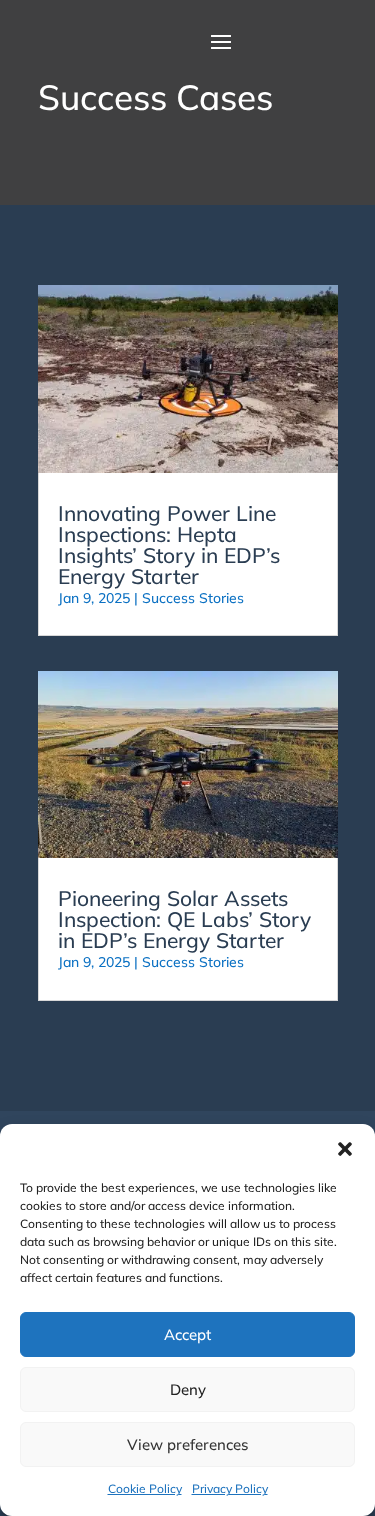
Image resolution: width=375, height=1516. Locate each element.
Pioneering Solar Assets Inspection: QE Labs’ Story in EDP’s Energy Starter (184, 919)
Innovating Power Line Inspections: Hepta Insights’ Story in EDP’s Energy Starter (169, 544)
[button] (345, 1149)
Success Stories (193, 598)
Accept (187, 1334)
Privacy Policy (230, 1488)
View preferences (187, 1444)
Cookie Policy (145, 1488)
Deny (188, 1389)
